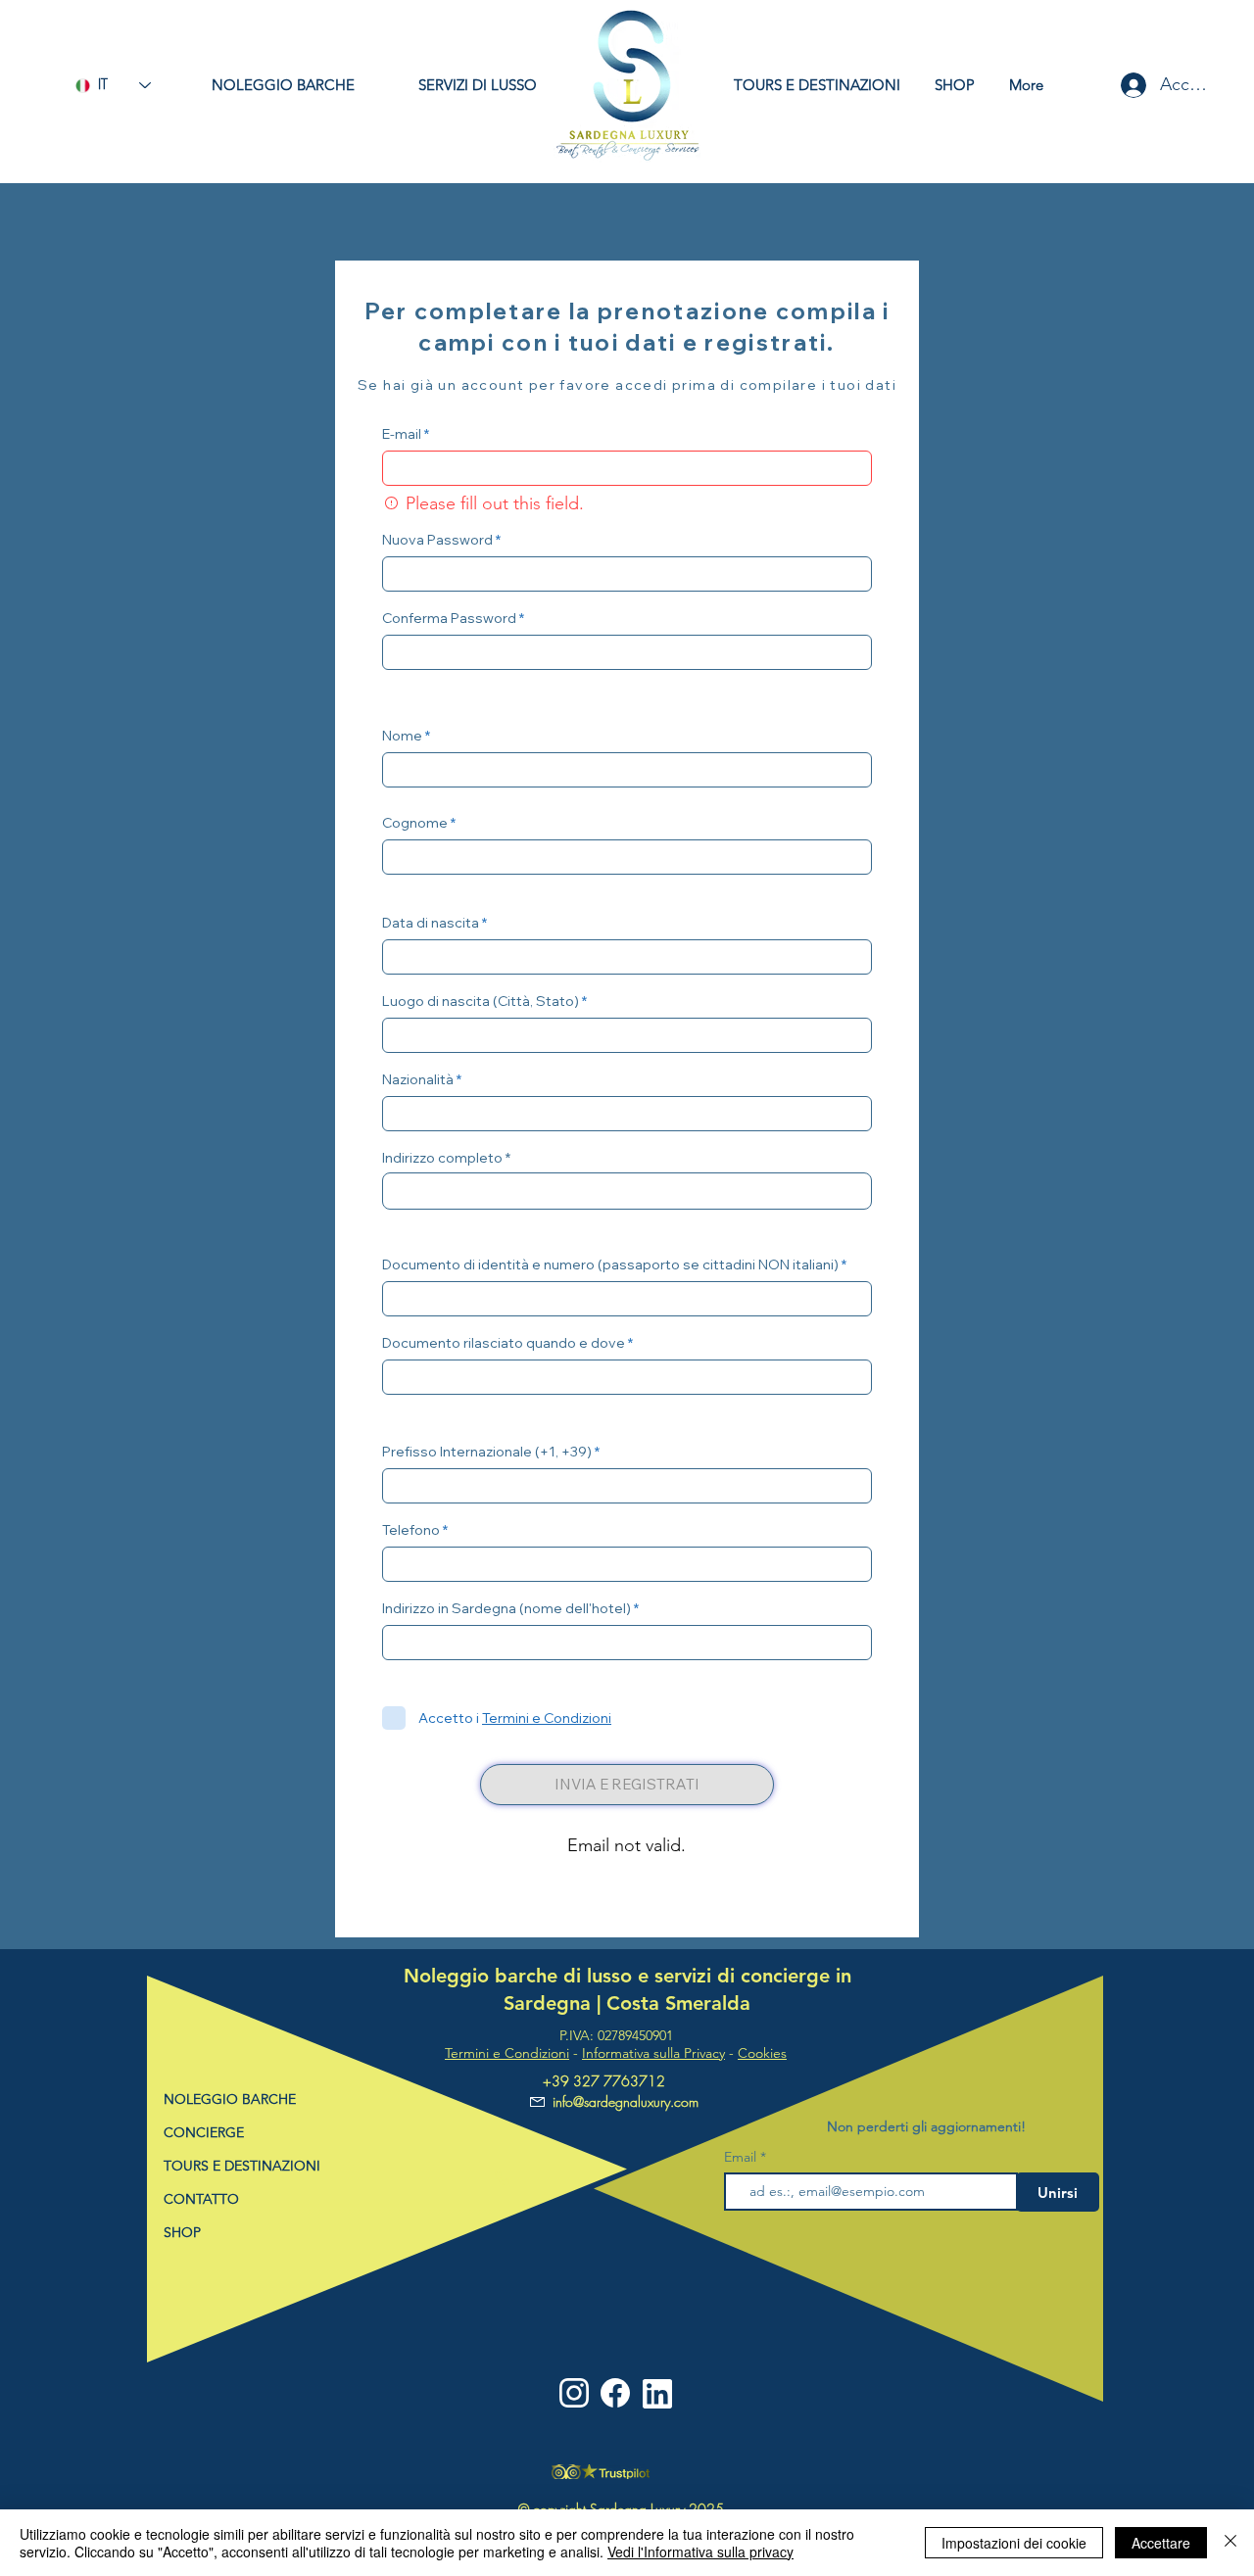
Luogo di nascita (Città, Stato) (481, 1001)
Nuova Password (437, 540)
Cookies (762, 2053)
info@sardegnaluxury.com (626, 2101)
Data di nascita (431, 923)
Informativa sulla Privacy (653, 2053)
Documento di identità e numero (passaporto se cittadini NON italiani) (610, 1264)
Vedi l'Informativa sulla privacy (700, 2552)
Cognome (415, 823)
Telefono (411, 1530)
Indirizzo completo (442, 1158)
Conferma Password (449, 618)
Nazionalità (418, 1079)
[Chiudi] (1230, 2543)
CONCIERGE (204, 2132)
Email (742, 2157)
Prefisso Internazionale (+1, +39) (487, 1452)
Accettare (1161, 2543)
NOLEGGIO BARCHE (230, 2099)
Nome (402, 736)
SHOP (182, 2232)
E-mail (402, 434)
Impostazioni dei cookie (1014, 2543)
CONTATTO (201, 2199)
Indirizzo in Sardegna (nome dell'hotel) (506, 1608)
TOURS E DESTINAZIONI (242, 2166)
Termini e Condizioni (507, 2053)
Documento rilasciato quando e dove (504, 1343)
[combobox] (627, 1191)
